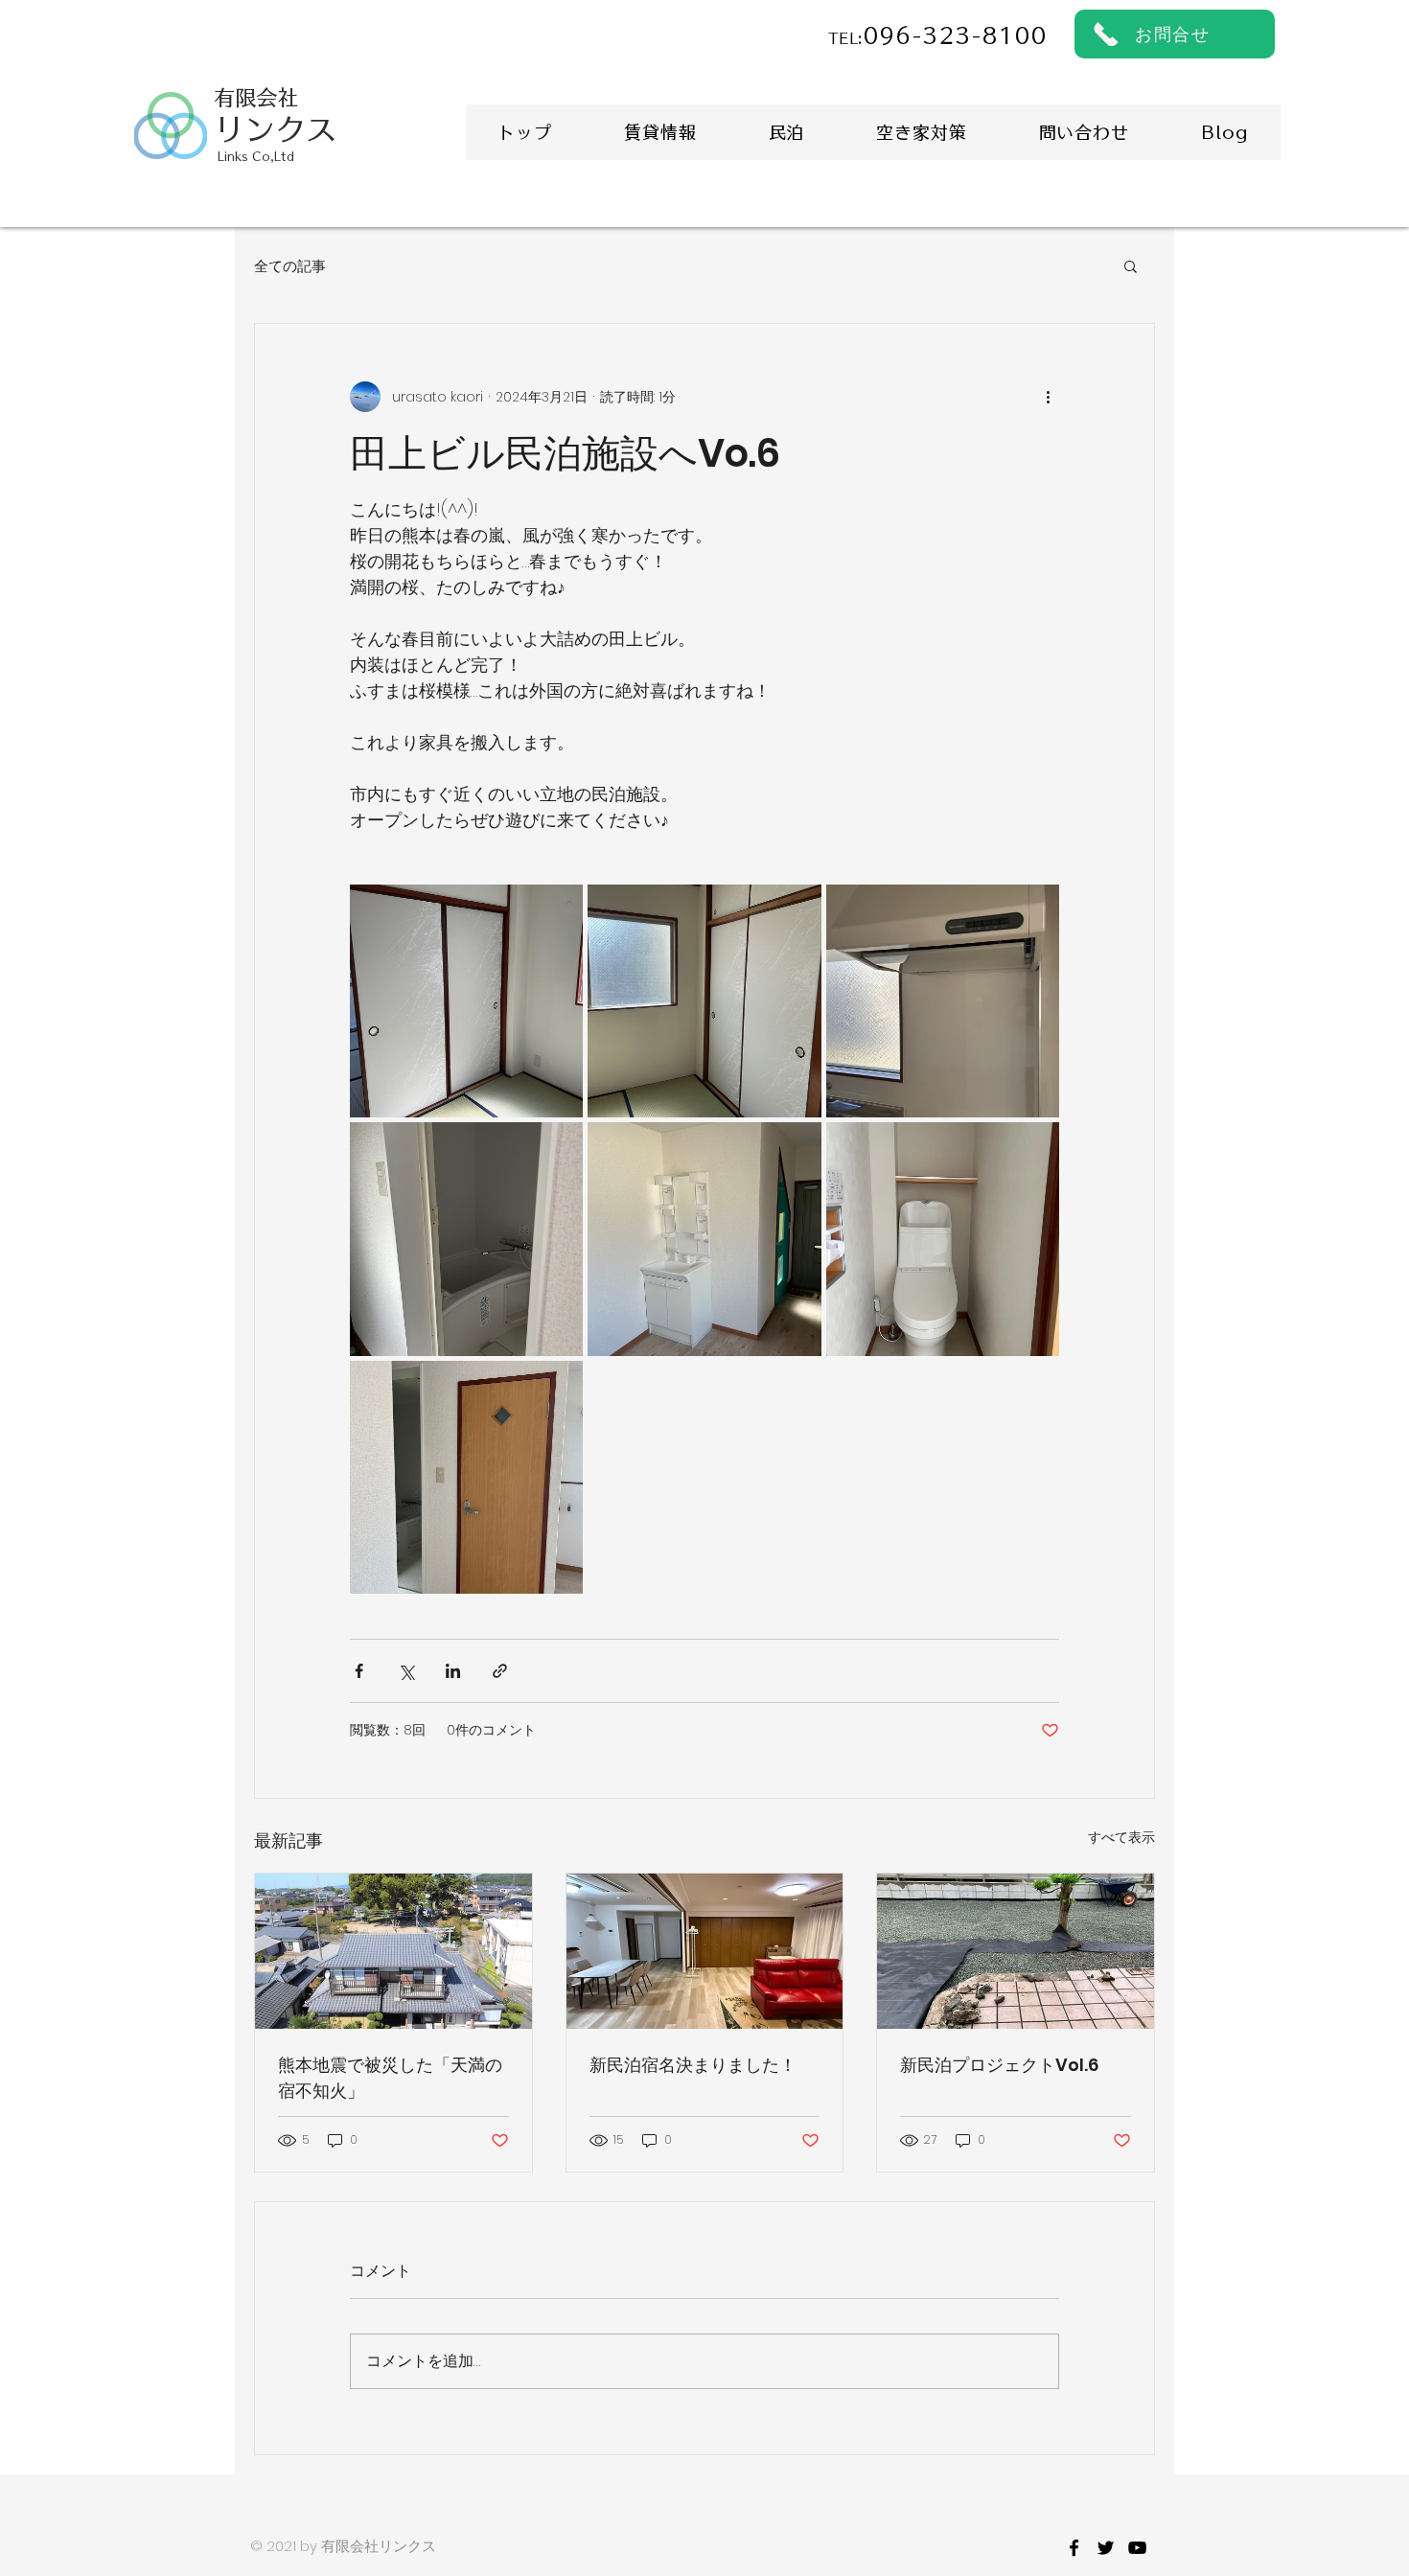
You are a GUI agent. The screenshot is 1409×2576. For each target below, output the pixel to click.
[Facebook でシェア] (359, 1671)
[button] (1131, 265)
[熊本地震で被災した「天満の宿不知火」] (393, 1951)
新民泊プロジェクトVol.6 (999, 2065)
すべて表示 (1121, 1837)
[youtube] (1137, 2548)
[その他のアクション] (1048, 397)
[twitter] (1106, 2548)
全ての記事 (290, 266)
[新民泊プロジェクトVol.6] (1016, 1951)
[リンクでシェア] (500, 1671)
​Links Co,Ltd (256, 156)
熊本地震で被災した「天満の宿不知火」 (390, 2078)
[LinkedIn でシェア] (453, 1671)
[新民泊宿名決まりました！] (705, 1951)
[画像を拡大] (466, 1001)
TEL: (845, 39)
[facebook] (1074, 2548)
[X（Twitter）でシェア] (406, 1671)
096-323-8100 (955, 36)
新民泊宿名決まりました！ (693, 2065)
